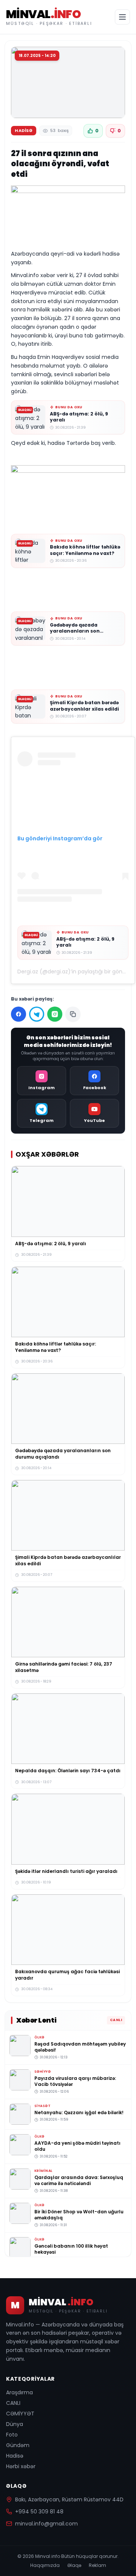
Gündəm (18, 2445)
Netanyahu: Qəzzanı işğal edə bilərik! (79, 2112)
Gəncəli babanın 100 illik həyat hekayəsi (71, 2249)
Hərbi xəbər (21, 2466)
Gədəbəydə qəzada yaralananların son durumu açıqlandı (75, 631)
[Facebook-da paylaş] (19, 1014)
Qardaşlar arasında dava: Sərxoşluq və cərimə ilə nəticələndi (79, 2180)
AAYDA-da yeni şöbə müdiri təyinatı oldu (77, 2146)
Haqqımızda (45, 2565)
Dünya (15, 2424)
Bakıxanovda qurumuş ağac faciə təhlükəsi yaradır (67, 1975)
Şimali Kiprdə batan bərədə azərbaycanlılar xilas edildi (84, 706)
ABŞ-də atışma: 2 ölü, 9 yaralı (79, 417)
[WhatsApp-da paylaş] (55, 1014)
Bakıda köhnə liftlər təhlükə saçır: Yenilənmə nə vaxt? (85, 550)
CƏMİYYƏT (20, 2414)
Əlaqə (74, 2565)
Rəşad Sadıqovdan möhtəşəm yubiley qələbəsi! (80, 2047)
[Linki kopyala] (73, 1014)
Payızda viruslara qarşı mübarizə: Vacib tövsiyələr (75, 2081)
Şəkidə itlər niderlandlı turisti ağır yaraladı (66, 1871)
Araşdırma (19, 2392)
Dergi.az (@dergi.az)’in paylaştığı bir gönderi (75, 972)
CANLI (13, 2403)
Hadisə (15, 2456)
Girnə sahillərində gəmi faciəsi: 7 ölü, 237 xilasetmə (64, 1667)
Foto (12, 2435)
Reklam (97, 2565)
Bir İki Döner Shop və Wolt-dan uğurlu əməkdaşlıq (79, 2214)
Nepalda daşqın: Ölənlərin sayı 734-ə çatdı (68, 1771)
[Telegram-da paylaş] (37, 1014)
